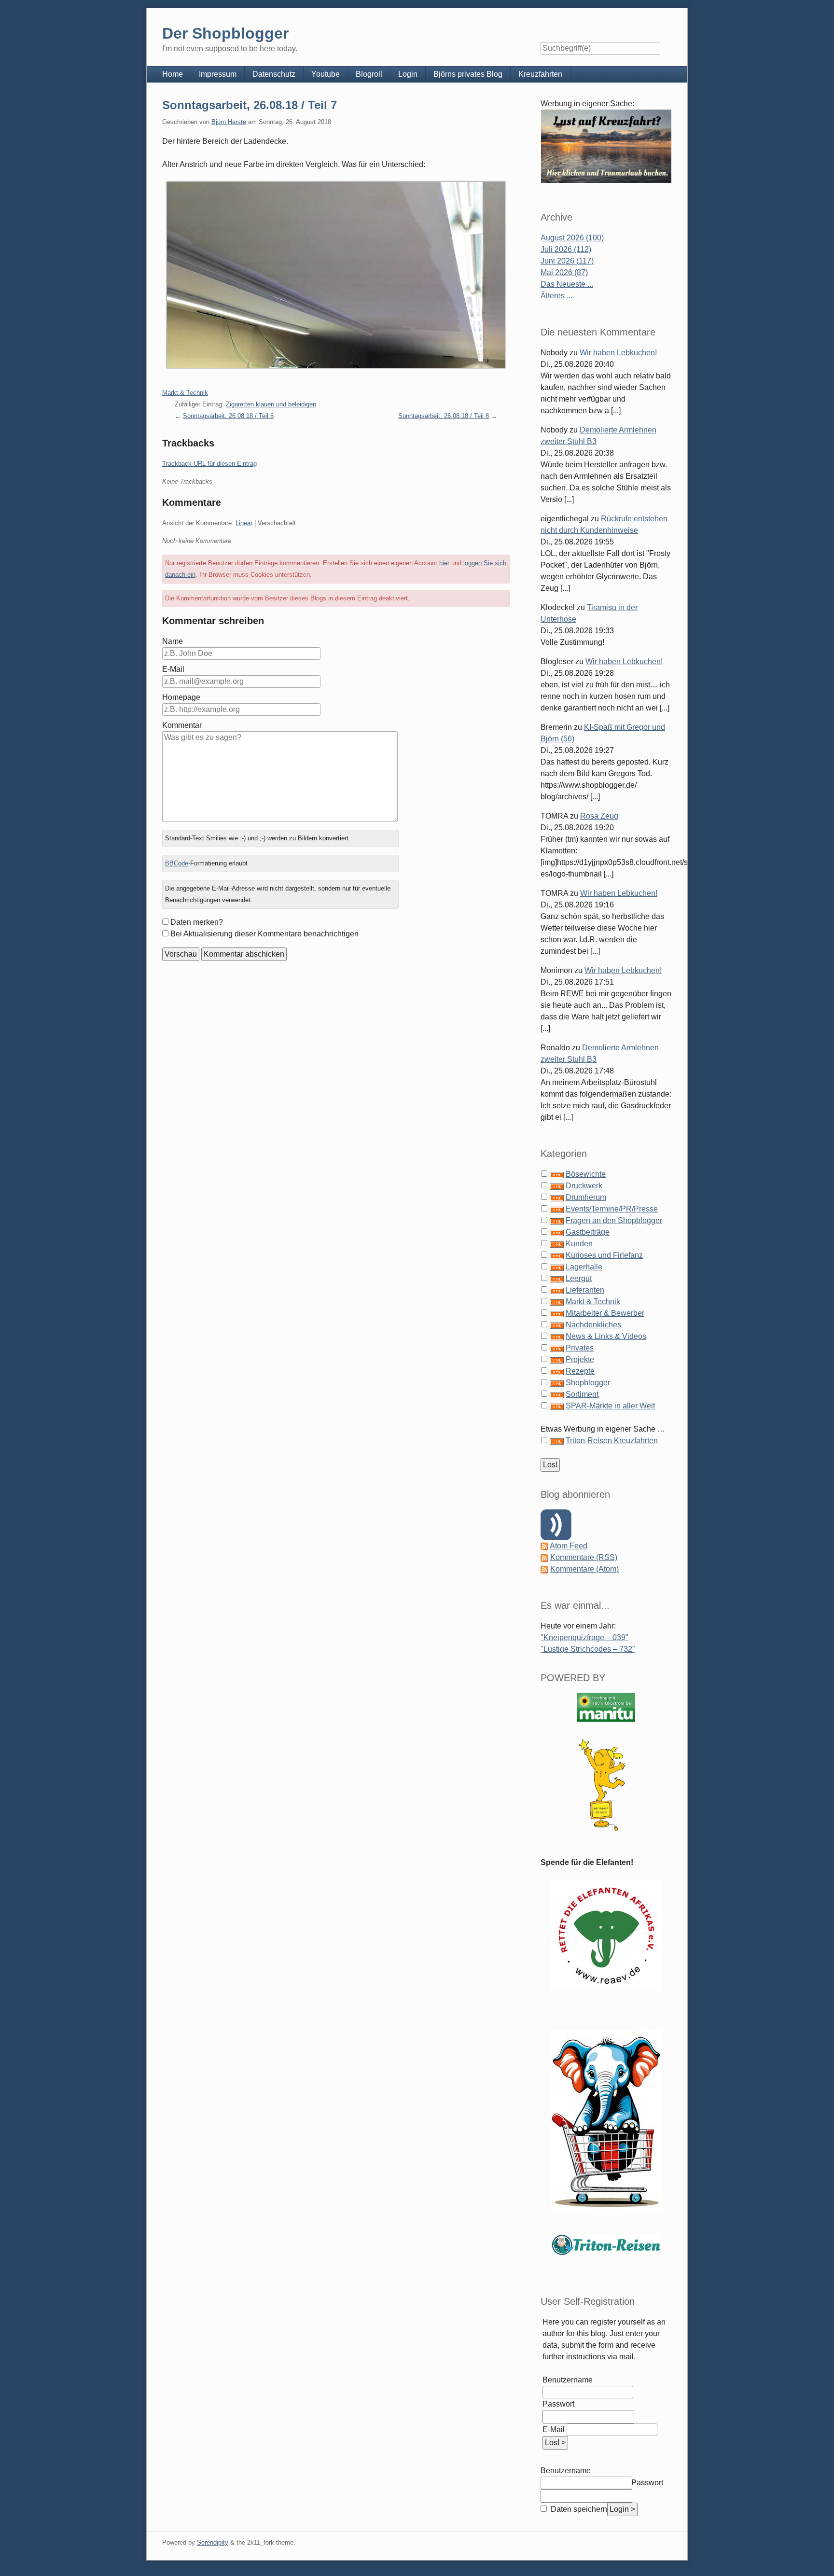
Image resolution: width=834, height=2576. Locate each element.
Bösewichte (586, 1174)
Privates (580, 1348)
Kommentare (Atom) (584, 1569)
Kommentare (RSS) (584, 1557)
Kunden (579, 1244)
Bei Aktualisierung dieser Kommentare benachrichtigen (264, 934)
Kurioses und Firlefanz (604, 1255)
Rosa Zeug (599, 816)
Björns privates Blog (468, 74)
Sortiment (582, 1394)
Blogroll (369, 74)
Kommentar (182, 725)
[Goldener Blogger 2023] (606, 1785)
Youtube (326, 74)
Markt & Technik (185, 393)
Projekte (580, 1359)
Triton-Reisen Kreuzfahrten (612, 1441)
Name (173, 641)
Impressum (218, 74)
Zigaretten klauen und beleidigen (271, 404)
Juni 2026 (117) (567, 261)
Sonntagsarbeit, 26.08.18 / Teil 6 (228, 416)
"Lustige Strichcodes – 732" (588, 1649)
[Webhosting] (606, 1707)
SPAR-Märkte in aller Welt (610, 1406)
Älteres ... (556, 296)
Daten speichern (578, 2509)
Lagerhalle (584, 1267)
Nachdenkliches (593, 1325)
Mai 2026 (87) (564, 272)
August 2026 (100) (572, 238)
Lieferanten (585, 1290)
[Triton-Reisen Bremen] (606, 146)
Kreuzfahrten (540, 74)
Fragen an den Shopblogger (614, 1220)
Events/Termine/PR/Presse (612, 1209)
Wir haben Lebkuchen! (618, 353)
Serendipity (213, 2542)
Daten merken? (197, 922)
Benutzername (568, 2380)
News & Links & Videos (606, 1336)
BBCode (177, 863)
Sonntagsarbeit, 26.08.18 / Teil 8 (444, 416)
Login (408, 74)
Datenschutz (274, 74)
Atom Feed (569, 1546)
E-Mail (173, 669)
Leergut (579, 1278)
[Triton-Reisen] (606, 2245)
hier (444, 563)
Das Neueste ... (567, 284)
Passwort (558, 2404)
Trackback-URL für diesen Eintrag (209, 464)
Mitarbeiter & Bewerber (605, 1313)
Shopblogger (588, 1383)
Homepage (181, 697)
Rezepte (580, 1371)
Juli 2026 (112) (566, 249)
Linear (244, 523)
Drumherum (586, 1197)
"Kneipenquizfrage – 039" (584, 1637)
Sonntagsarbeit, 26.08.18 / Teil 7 (250, 105)
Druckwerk (584, 1186)
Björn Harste (229, 122)
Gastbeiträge (588, 1232)
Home (173, 74)
